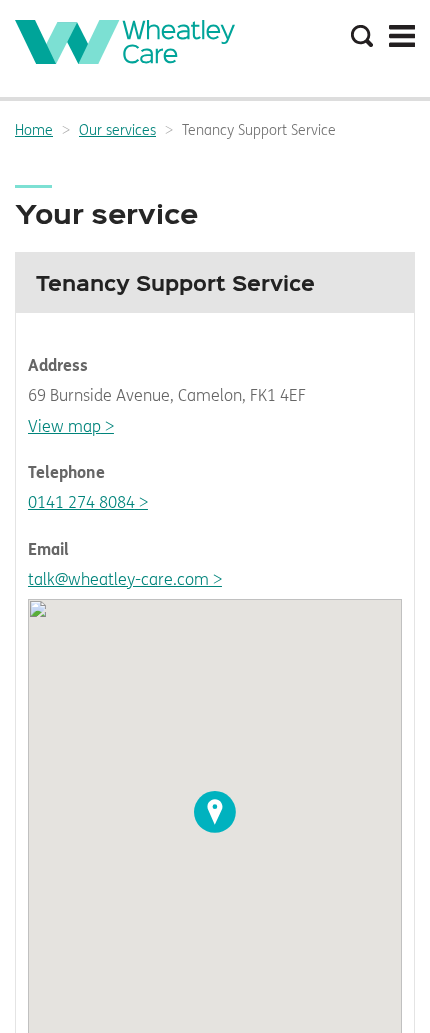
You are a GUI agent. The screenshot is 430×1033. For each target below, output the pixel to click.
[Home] (125, 58)
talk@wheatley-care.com (118, 579)
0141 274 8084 (81, 502)
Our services (117, 130)
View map (64, 426)
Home (34, 130)
